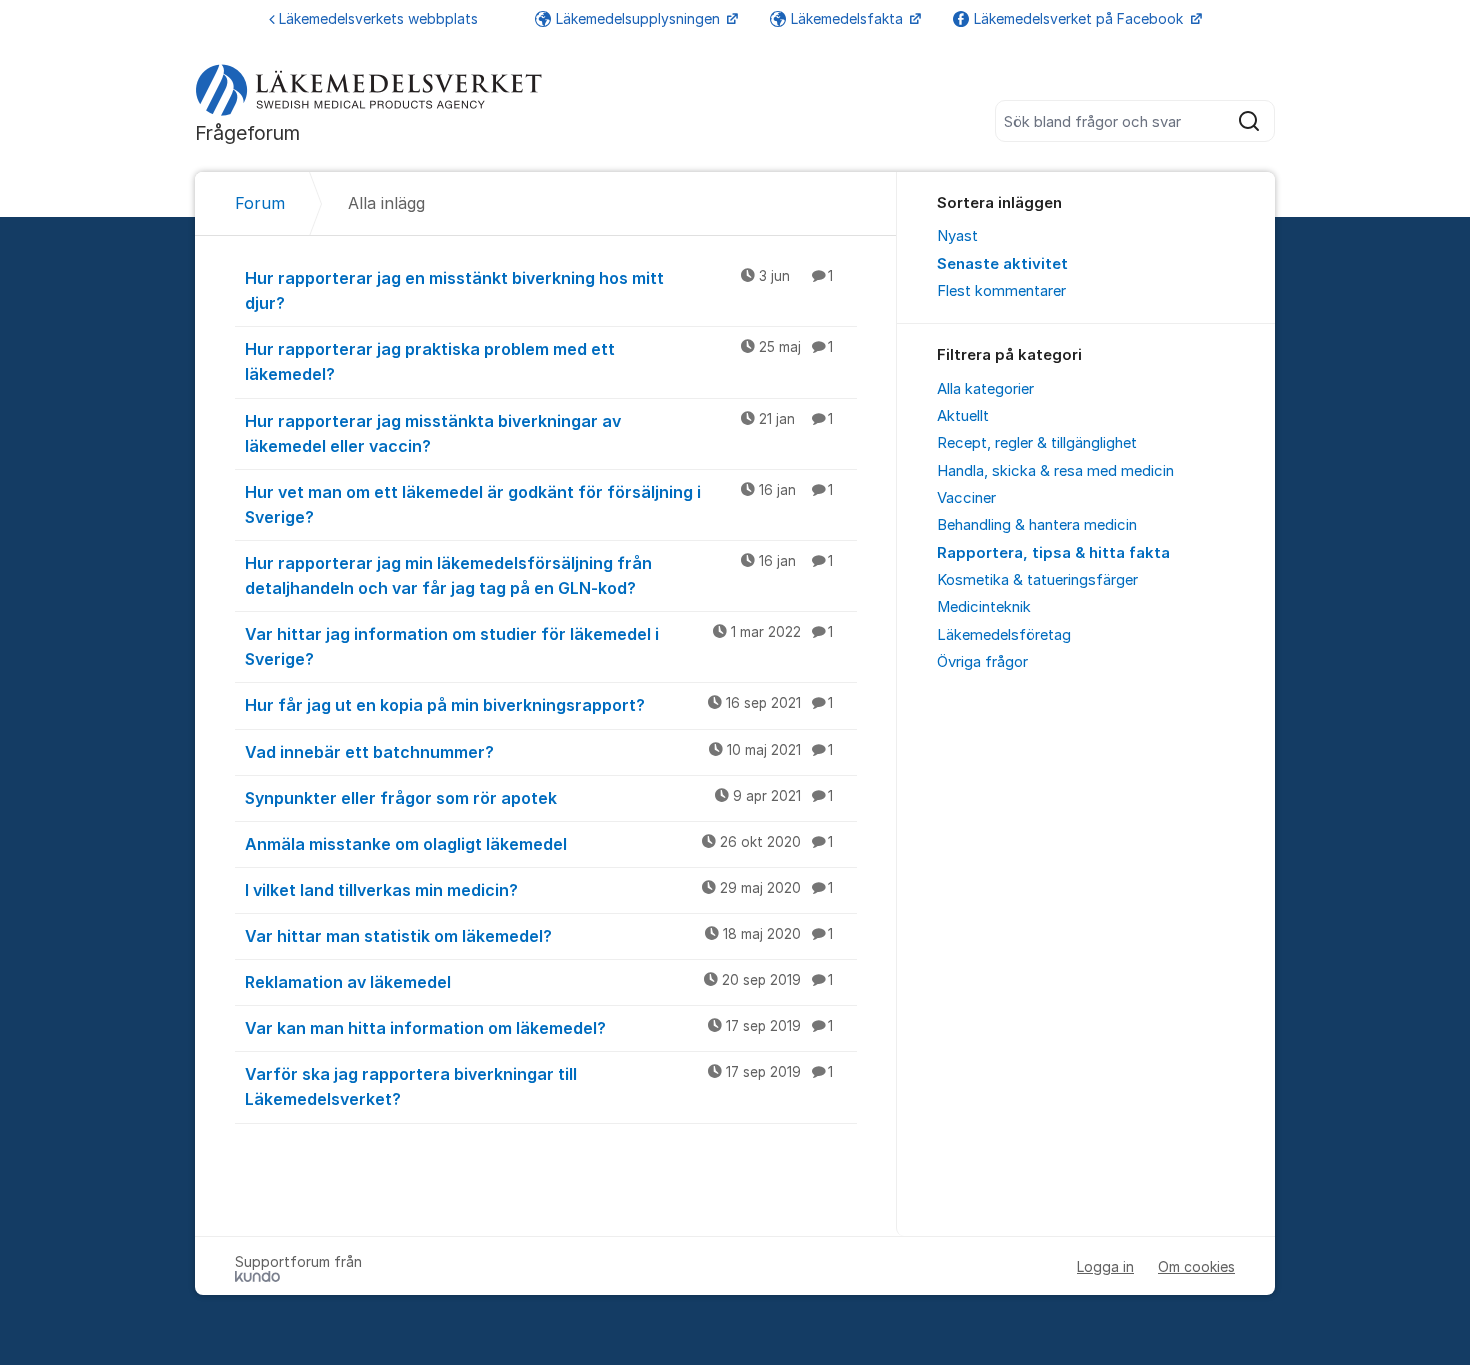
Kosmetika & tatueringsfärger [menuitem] (1037, 580)
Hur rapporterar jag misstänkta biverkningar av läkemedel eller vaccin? (539, 433)
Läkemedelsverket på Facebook (1080, 18)
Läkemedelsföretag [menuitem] (1004, 635)
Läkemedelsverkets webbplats (378, 18)
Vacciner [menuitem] (966, 498)
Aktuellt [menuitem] (963, 416)
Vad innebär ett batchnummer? (539, 752)
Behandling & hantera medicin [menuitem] (1037, 525)
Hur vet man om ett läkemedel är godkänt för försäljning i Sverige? (539, 504)
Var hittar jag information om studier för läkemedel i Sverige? (539, 646)
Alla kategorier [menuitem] (985, 389)
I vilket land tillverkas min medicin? (539, 890)
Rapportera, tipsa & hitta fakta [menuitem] (1053, 553)
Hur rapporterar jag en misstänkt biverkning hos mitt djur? (539, 290)
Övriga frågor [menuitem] (982, 662)
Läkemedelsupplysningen (640, 18)
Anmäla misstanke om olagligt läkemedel (539, 844)
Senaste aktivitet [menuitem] (1002, 264)
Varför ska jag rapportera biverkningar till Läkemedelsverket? (539, 1086)
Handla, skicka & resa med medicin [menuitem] (1055, 471)
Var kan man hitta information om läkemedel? (539, 1028)
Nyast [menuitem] (957, 236)
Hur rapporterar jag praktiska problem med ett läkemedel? (539, 361)
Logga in (1105, 1266)
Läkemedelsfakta (849, 18)
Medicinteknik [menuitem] (984, 607)
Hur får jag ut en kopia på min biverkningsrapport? (539, 705)
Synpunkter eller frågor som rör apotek (539, 798)
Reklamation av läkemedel (539, 982)
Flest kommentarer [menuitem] (1001, 291)
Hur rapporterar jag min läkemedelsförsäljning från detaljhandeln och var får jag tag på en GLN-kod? (539, 575)
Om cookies (1196, 1266)
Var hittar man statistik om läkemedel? (539, 936)
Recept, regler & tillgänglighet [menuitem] (1037, 443)
